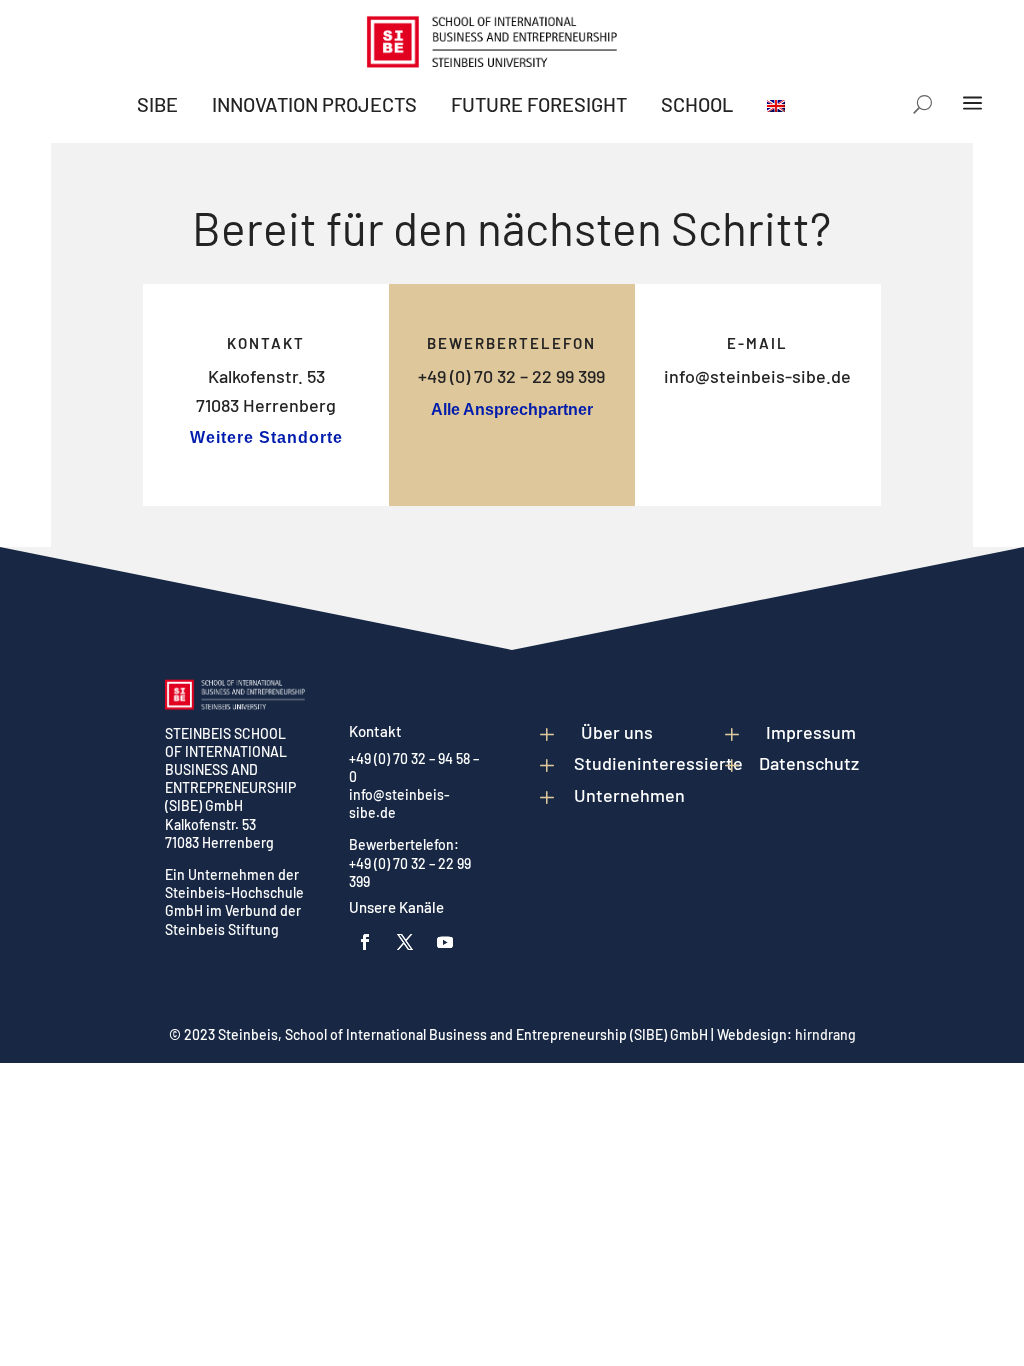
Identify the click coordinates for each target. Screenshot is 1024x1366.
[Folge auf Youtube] (445, 942)
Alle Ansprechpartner (512, 409)
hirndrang (825, 1034)
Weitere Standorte (266, 437)
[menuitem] (157, 104)
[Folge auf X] (405, 942)
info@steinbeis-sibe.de (757, 376)
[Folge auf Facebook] (365, 942)
